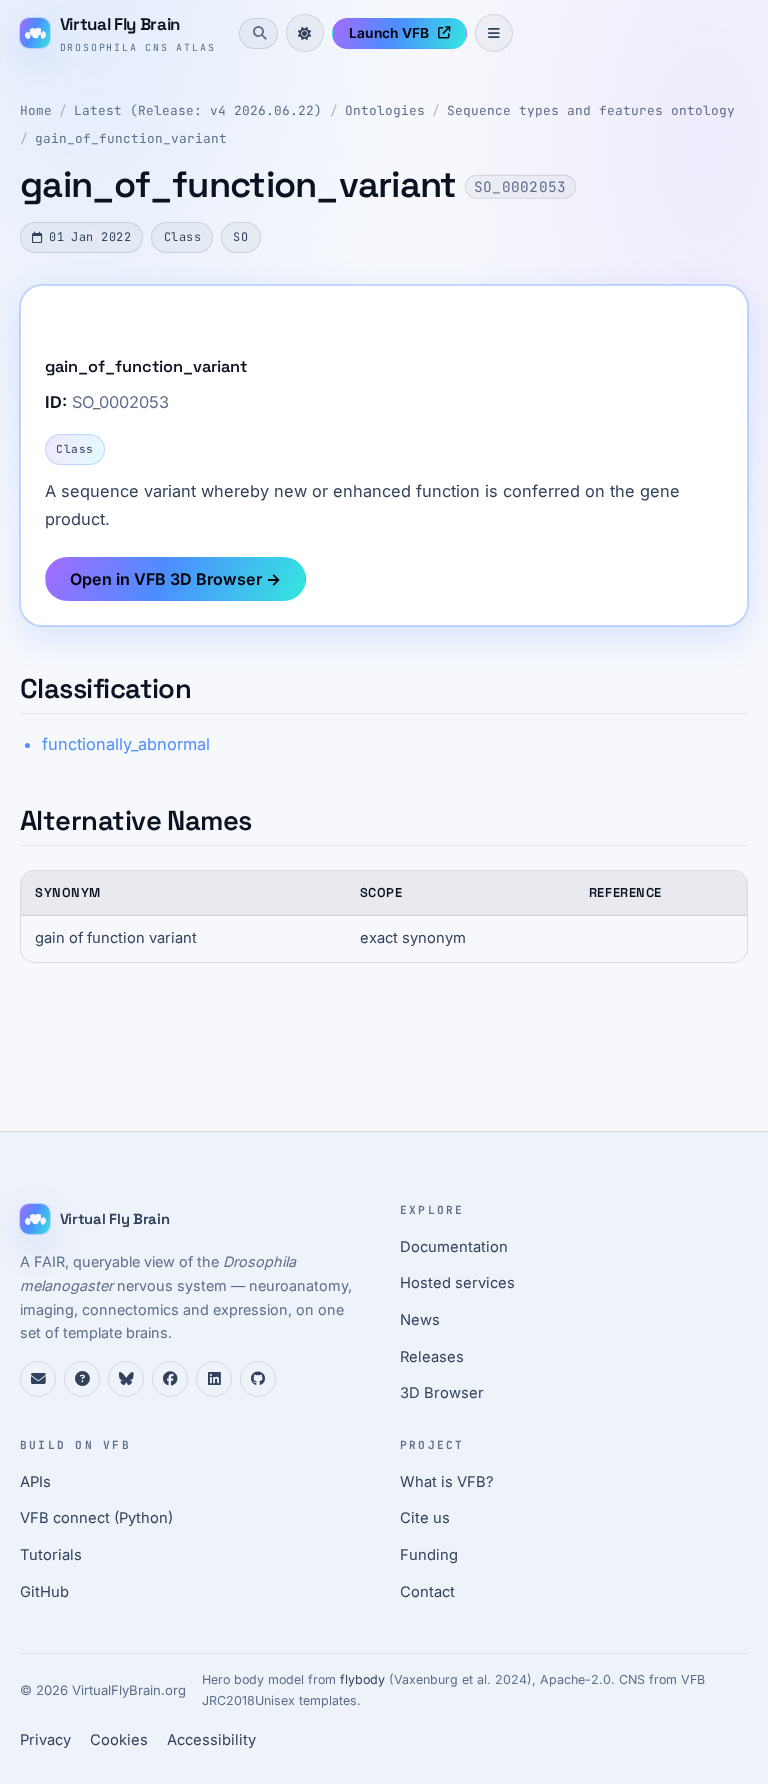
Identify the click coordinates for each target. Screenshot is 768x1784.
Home (36, 110)
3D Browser (442, 1393)
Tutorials (51, 1555)
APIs (35, 1482)
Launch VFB (389, 33)
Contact (427, 1592)
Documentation (454, 1247)
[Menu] (494, 33)
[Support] (38, 1379)
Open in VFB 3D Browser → (175, 579)
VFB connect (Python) (96, 1518)
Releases (432, 1357)
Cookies (119, 1740)
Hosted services (457, 1283)
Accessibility (211, 1740)
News (420, 1320)
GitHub (44, 1592)
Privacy (45, 1740)
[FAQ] (82, 1379)
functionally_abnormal (126, 744)
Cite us (425, 1518)
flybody (362, 1679)
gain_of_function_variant (131, 138)
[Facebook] (170, 1379)
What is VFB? (447, 1482)
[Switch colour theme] (305, 33)
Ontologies (385, 110)
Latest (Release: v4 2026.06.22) (198, 110)
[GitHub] (258, 1379)
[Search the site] (258, 33)
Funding (429, 1555)
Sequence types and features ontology (591, 110)
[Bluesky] (126, 1379)
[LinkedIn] (214, 1379)
